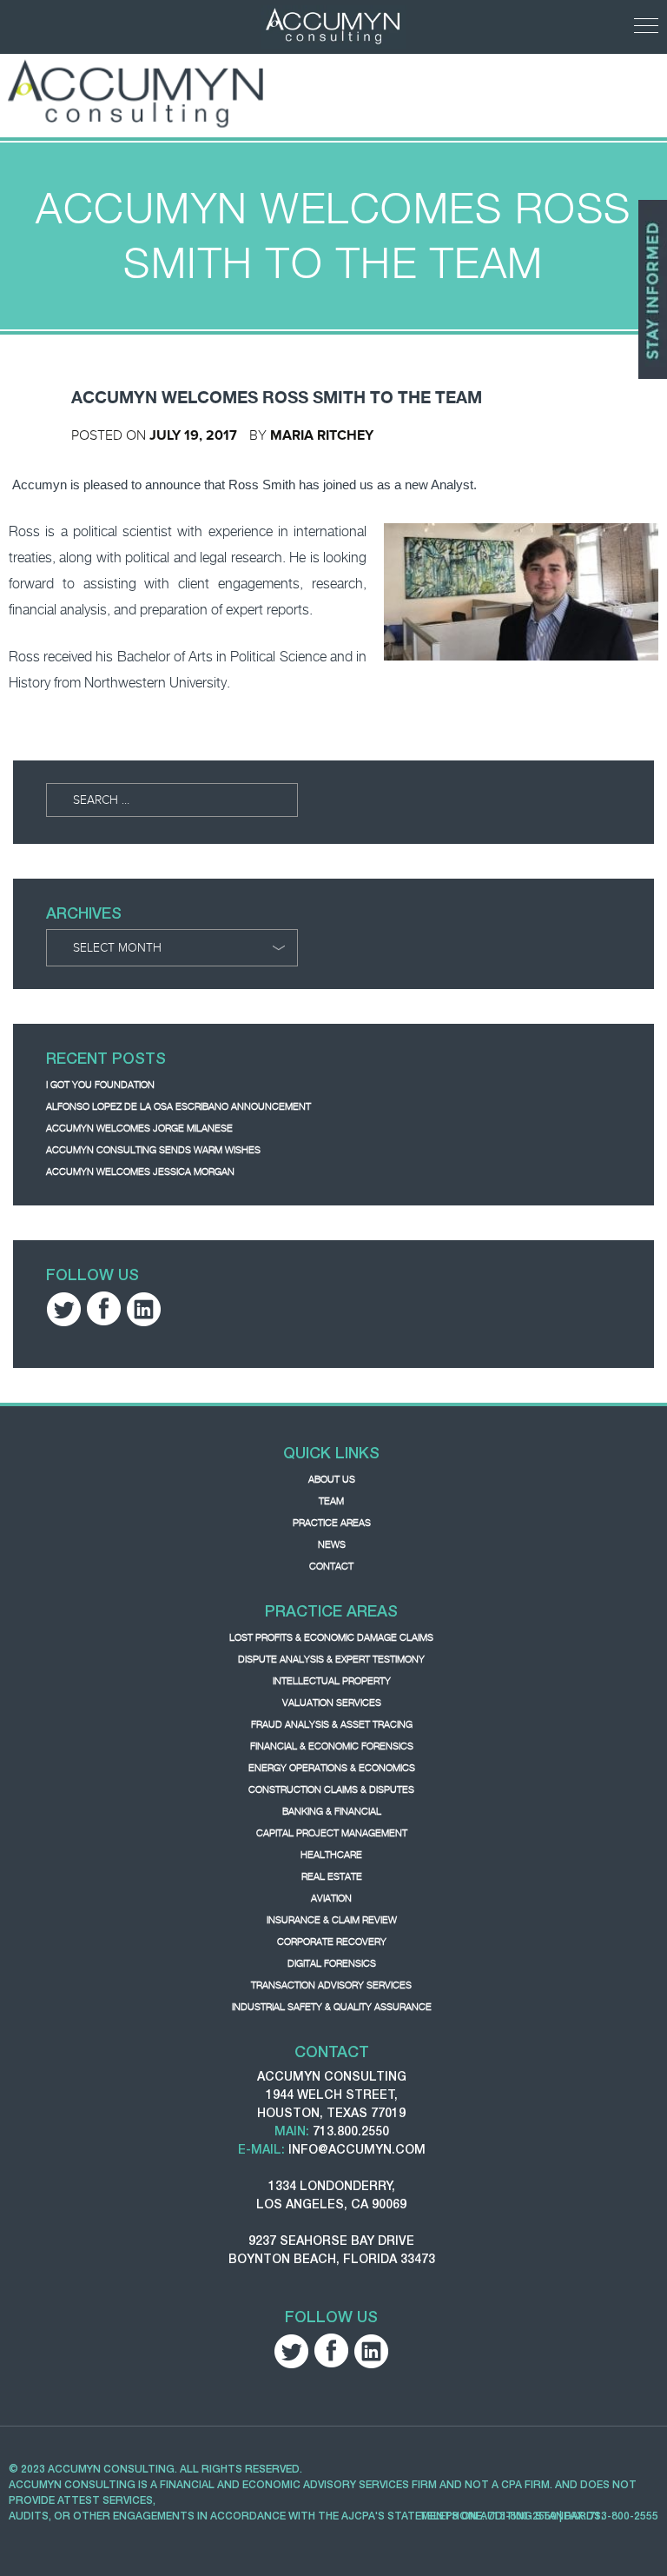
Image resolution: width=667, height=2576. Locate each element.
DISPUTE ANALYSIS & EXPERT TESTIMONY (331, 1659)
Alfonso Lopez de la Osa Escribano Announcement (178, 1106)
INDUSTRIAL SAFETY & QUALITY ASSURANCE (332, 2007)
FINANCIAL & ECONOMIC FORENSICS (332, 1746)
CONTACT (331, 1566)
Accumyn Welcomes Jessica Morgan (140, 1172)
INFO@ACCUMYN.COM (357, 2149)
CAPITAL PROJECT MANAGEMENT (332, 1833)
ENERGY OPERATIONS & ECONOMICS (332, 1768)
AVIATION (331, 1898)
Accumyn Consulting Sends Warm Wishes (153, 1150)
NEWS (332, 1544)
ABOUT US (332, 1479)
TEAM (331, 1501)
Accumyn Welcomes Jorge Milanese (139, 1128)
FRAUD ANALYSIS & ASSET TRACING (332, 1724)
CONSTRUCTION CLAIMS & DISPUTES (331, 1789)
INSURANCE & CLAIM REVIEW (332, 1920)
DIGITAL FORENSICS (332, 1963)
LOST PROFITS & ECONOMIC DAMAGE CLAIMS (331, 1637)
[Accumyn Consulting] (137, 93)
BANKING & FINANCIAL (332, 1811)
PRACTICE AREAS (332, 1523)
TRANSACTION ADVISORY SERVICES (331, 1985)
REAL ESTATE (332, 1876)
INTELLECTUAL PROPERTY (332, 1681)
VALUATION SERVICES (332, 1703)
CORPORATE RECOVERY (332, 1942)
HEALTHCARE (331, 1855)
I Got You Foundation (100, 1085)
